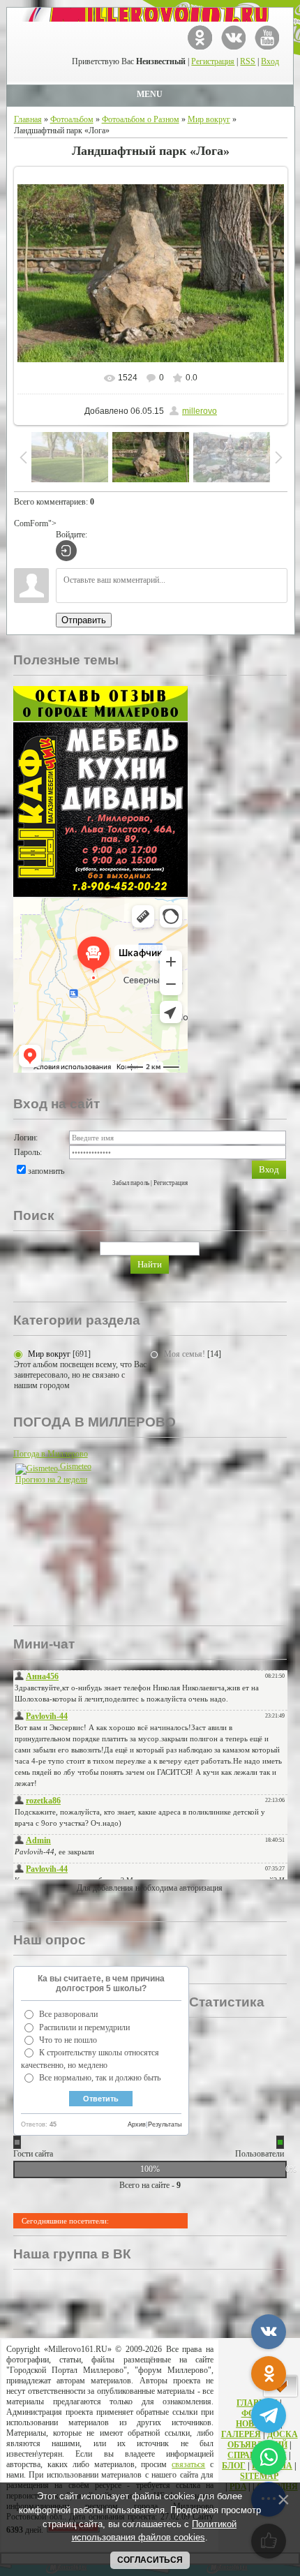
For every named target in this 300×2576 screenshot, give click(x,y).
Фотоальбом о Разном (141, 119)
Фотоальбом (72, 119)
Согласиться (150, 2560)
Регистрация (213, 61)
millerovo (200, 411)
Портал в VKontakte (233, 37)
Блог (234, 2466)
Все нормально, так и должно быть (100, 2078)
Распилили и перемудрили (84, 2027)
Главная (28, 119)
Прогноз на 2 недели (51, 1480)
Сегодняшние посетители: (65, 2221)
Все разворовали (68, 2014)
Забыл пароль (131, 1183)
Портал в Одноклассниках (200, 37)
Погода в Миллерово (51, 1454)
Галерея (241, 2434)
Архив (137, 2124)
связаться (188, 2464)
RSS (248, 61)
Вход (270, 61)
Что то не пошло (68, 2040)
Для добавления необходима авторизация (150, 1888)
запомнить (46, 1171)
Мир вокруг (209, 119)
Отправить (84, 620)
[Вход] (66, 551)
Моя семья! (185, 1354)
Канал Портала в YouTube (267, 37)
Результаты (165, 2124)
